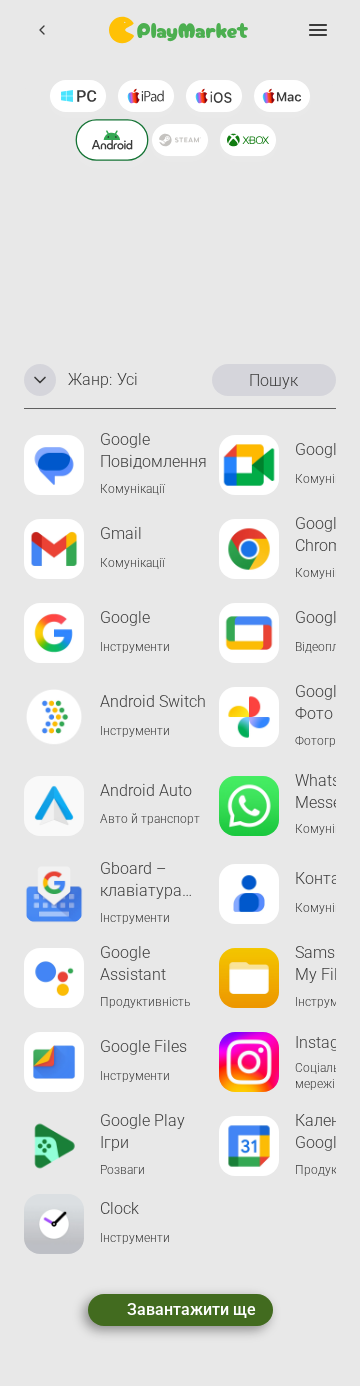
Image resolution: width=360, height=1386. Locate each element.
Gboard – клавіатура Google (141, 880)
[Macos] (282, 96)
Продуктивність (145, 1002)
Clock (119, 1208)
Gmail (121, 533)
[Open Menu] (318, 30)
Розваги (122, 1170)
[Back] (42, 30)
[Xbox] (248, 140)
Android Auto (146, 790)
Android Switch (153, 701)
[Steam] (180, 140)
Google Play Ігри (142, 1131)
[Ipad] (146, 96)
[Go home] (180, 30)
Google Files (143, 1046)
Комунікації (132, 489)
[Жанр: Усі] (40, 380)
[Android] (112, 140)
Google (125, 617)
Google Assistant (133, 963)
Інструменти (135, 647)
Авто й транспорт (150, 819)
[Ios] (214, 96)
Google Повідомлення (153, 450)
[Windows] (78, 96)
